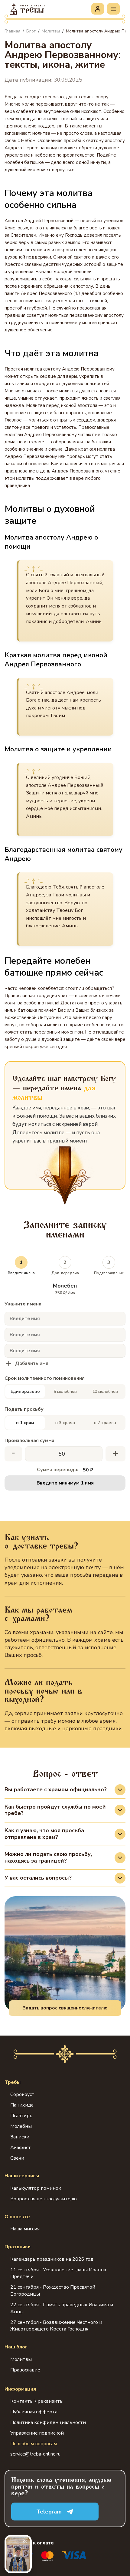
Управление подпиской (37, 2433)
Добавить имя (32, 1364)
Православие (25, 2370)
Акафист (21, 2148)
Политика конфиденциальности (48, 2422)
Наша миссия (25, 2229)
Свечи (17, 2158)
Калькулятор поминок (36, 2188)
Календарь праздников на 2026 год (52, 2259)
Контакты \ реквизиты (37, 2401)
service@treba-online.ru (35, 2454)
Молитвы (21, 2359)
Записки (20, 2137)
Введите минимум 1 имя (65, 1483)
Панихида (22, 2105)
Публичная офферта (34, 2412)
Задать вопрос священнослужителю (65, 2008)
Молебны (21, 2126)
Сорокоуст (22, 2094)
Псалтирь (21, 2116)
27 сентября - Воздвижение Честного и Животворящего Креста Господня (56, 2326)
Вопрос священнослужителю (44, 2199)
